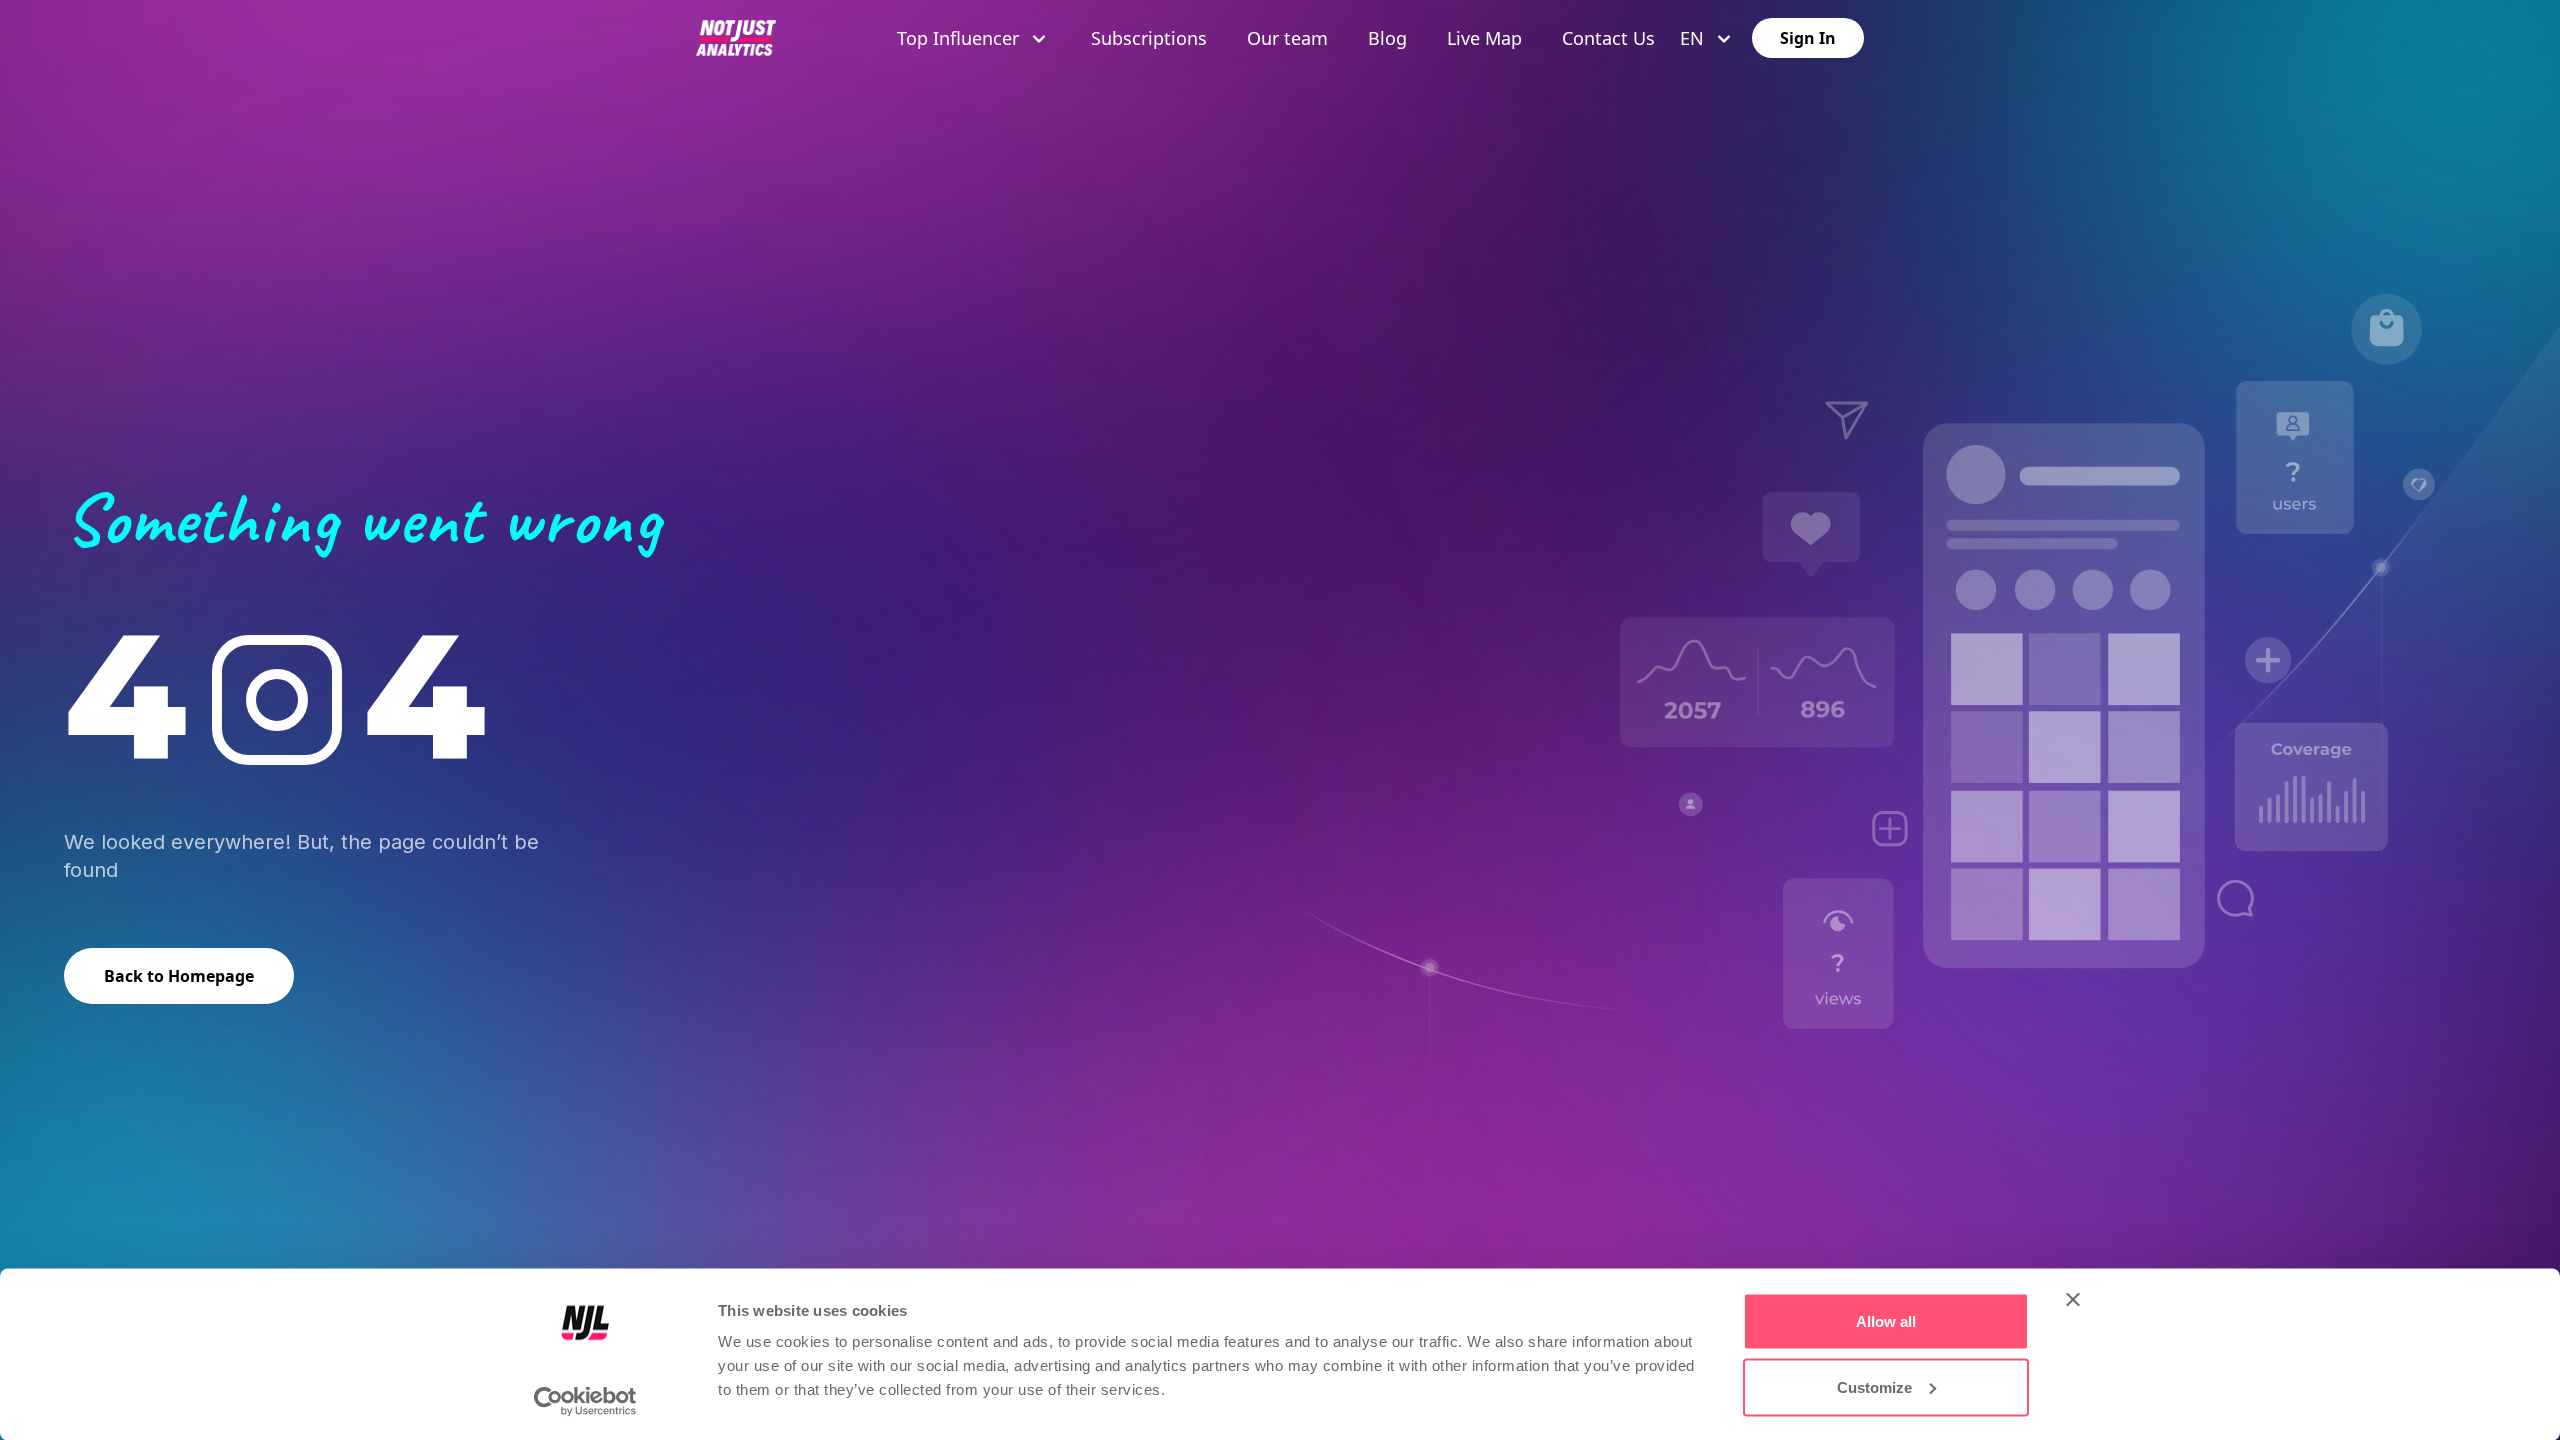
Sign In (1808, 38)
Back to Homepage (179, 976)
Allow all (1886, 1321)
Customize (1874, 1386)
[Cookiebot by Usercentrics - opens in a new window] (585, 1401)
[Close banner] (2073, 1300)
